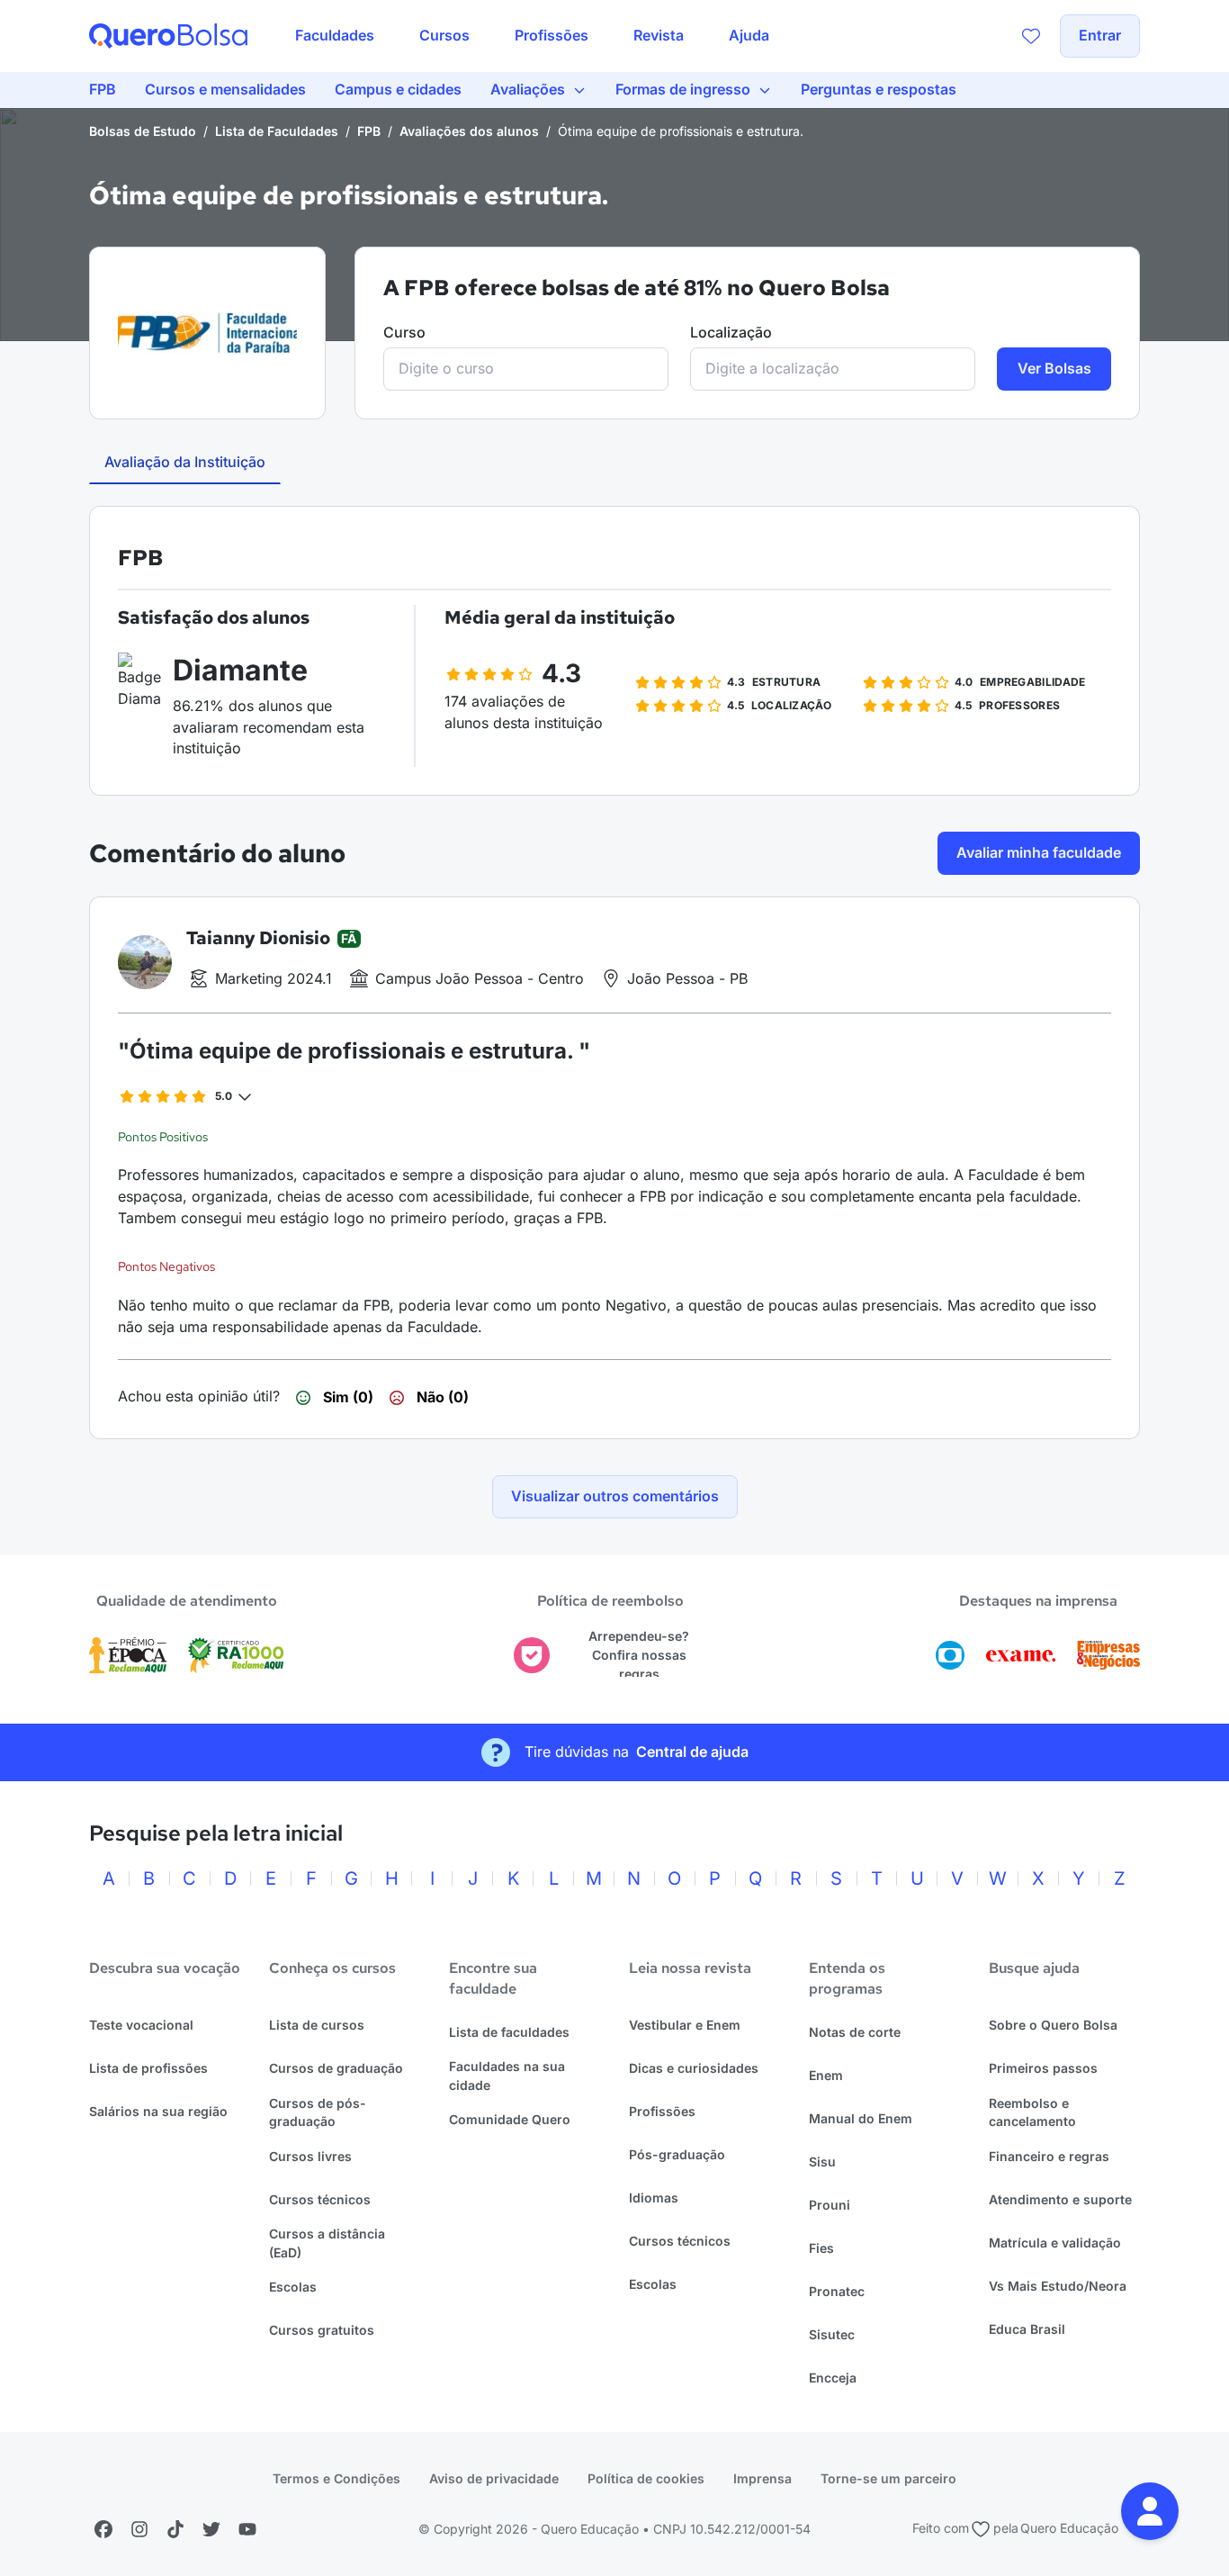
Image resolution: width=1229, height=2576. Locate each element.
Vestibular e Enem (685, 2025)
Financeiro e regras (1049, 2156)
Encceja (833, 2378)
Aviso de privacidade (494, 2478)
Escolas (293, 2287)
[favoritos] (1031, 36)
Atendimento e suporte (1060, 2199)
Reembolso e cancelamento (1032, 2112)
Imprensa (763, 2478)
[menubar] (532, 36)
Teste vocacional (141, 2025)
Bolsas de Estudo (143, 131)
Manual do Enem (861, 2118)
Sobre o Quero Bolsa (1053, 2025)
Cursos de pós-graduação (318, 2112)
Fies (821, 2248)
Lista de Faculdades (277, 131)
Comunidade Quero (510, 2119)
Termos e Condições (336, 2478)
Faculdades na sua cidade (507, 2076)
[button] (1150, 2511)
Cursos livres (310, 2156)
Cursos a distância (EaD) (327, 2243)
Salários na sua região (158, 2111)
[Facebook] (103, 2529)
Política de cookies (646, 2478)
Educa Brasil (1027, 2329)
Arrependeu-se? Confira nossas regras (639, 1654)
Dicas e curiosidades (694, 2068)
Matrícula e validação (1055, 2243)
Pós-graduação (677, 2154)
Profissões (662, 2111)
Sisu (822, 2162)
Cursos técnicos (320, 2199)
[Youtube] (247, 2529)
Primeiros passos (1043, 2068)
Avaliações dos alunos (469, 131)
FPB (369, 131)
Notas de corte (855, 2032)
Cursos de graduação (336, 2068)
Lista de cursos (317, 2025)
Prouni (830, 2205)
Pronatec (837, 2291)
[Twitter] (211, 2529)
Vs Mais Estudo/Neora (1058, 2286)
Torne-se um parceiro (888, 2478)
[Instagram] (139, 2529)
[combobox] (526, 369)
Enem (826, 2075)
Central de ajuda (692, 1752)
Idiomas (654, 2198)
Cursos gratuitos (322, 2330)
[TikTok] (175, 2529)
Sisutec (832, 2334)
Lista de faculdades (509, 2032)
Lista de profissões (148, 2068)
